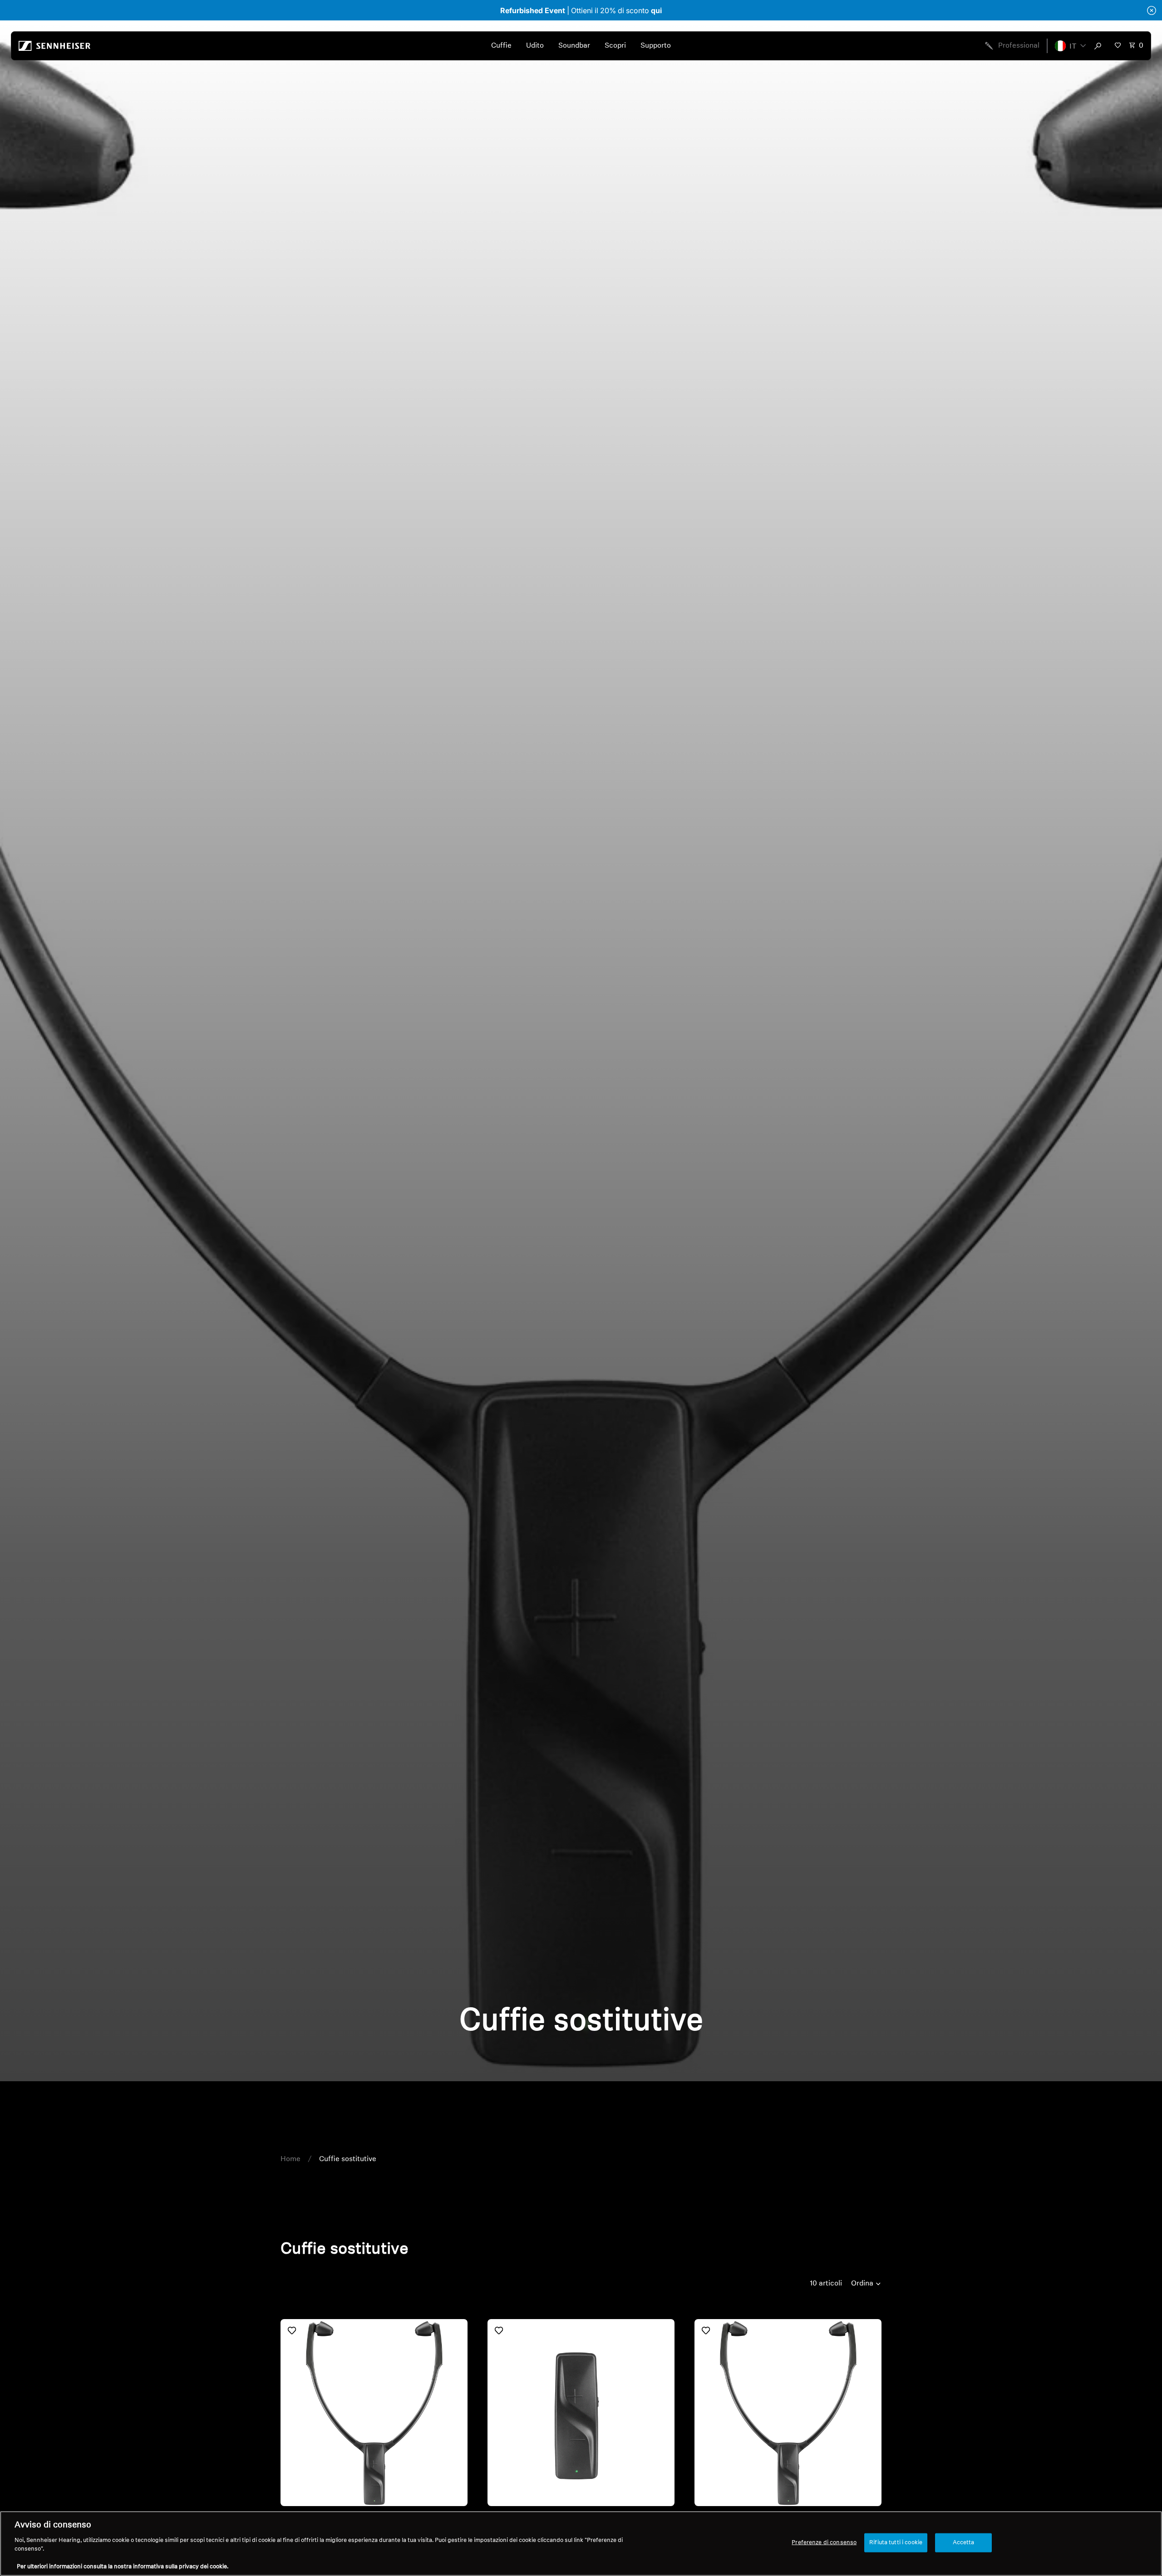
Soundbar (574, 46)
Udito (535, 46)
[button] (1070, 46)
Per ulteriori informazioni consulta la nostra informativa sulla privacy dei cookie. (123, 2567)
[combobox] (1100, 46)
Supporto (656, 46)
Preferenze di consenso (824, 2543)
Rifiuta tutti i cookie (896, 2543)
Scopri (615, 46)
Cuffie (501, 46)
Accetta (964, 2543)
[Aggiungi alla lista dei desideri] (292, 2330)
